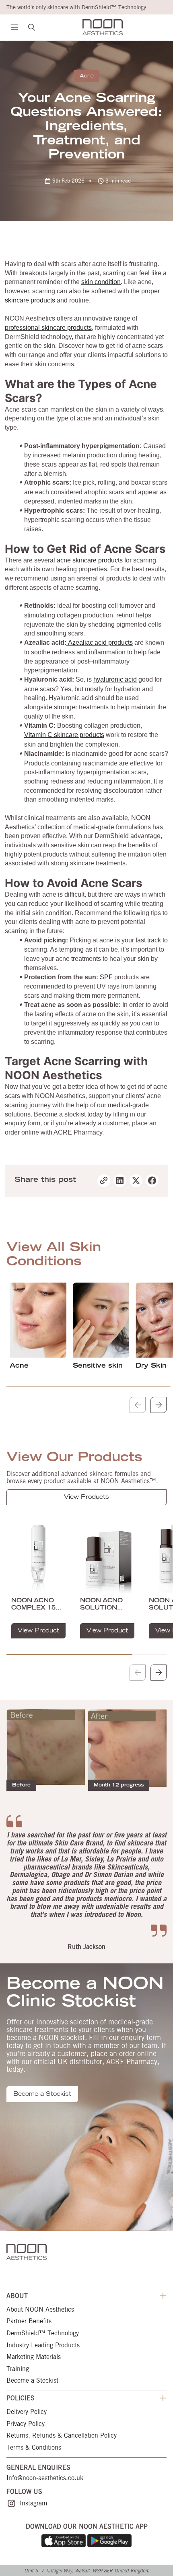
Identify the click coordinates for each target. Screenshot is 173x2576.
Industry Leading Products (43, 2345)
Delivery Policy (27, 2412)
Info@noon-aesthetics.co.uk (45, 2478)
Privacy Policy (26, 2424)
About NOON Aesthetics (40, 2310)
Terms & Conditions (34, 2448)
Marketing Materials (34, 2357)
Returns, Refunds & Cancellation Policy (62, 2436)
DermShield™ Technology (43, 2333)
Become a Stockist (42, 2095)
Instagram (33, 2503)
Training (18, 2369)
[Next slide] (159, 1405)
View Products (86, 1498)
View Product (38, 1631)
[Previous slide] (138, 1405)
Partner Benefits (29, 2321)
